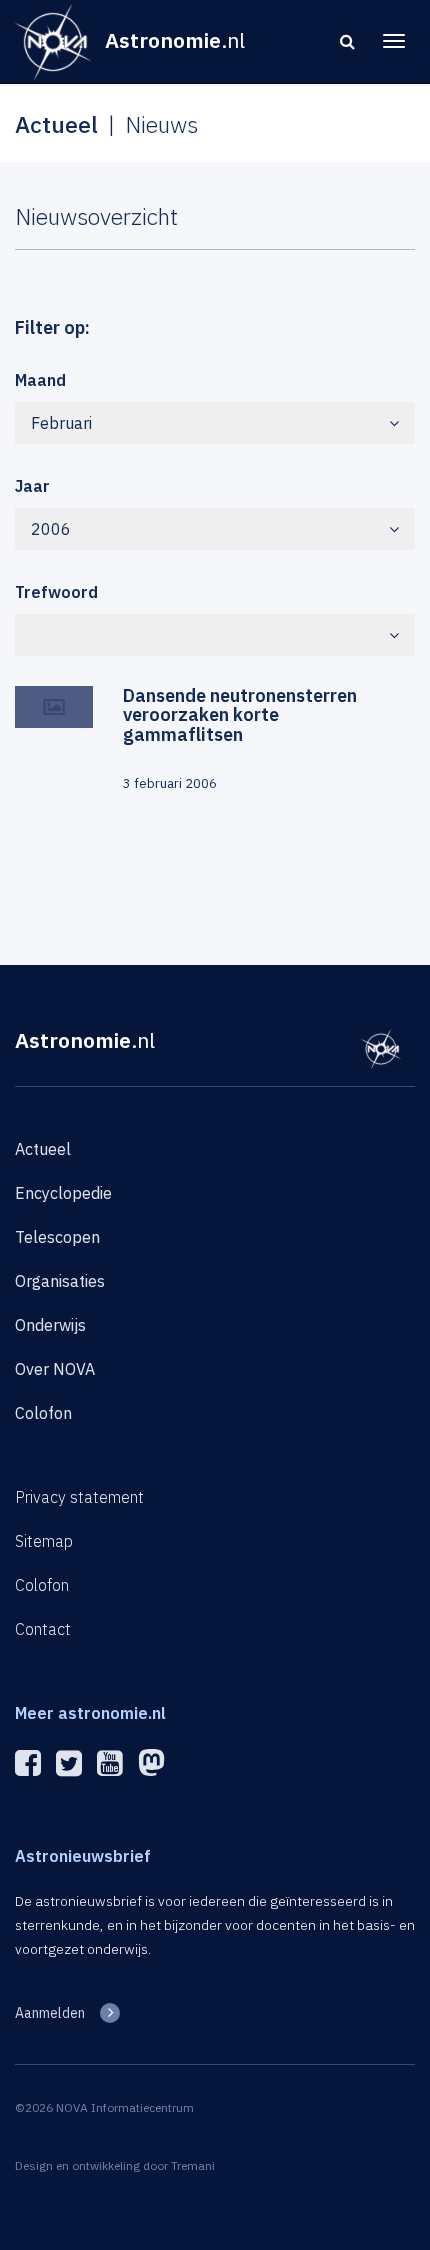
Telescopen (57, 1237)
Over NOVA (55, 1369)
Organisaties (60, 1281)
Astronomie (85, 1040)
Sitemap (44, 1541)
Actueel (43, 1149)
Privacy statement (79, 1497)
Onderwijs (50, 1325)
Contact (43, 1629)
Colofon (43, 1413)
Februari (61, 423)
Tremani (193, 2165)
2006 (51, 529)
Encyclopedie (63, 1193)
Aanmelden (50, 2013)
